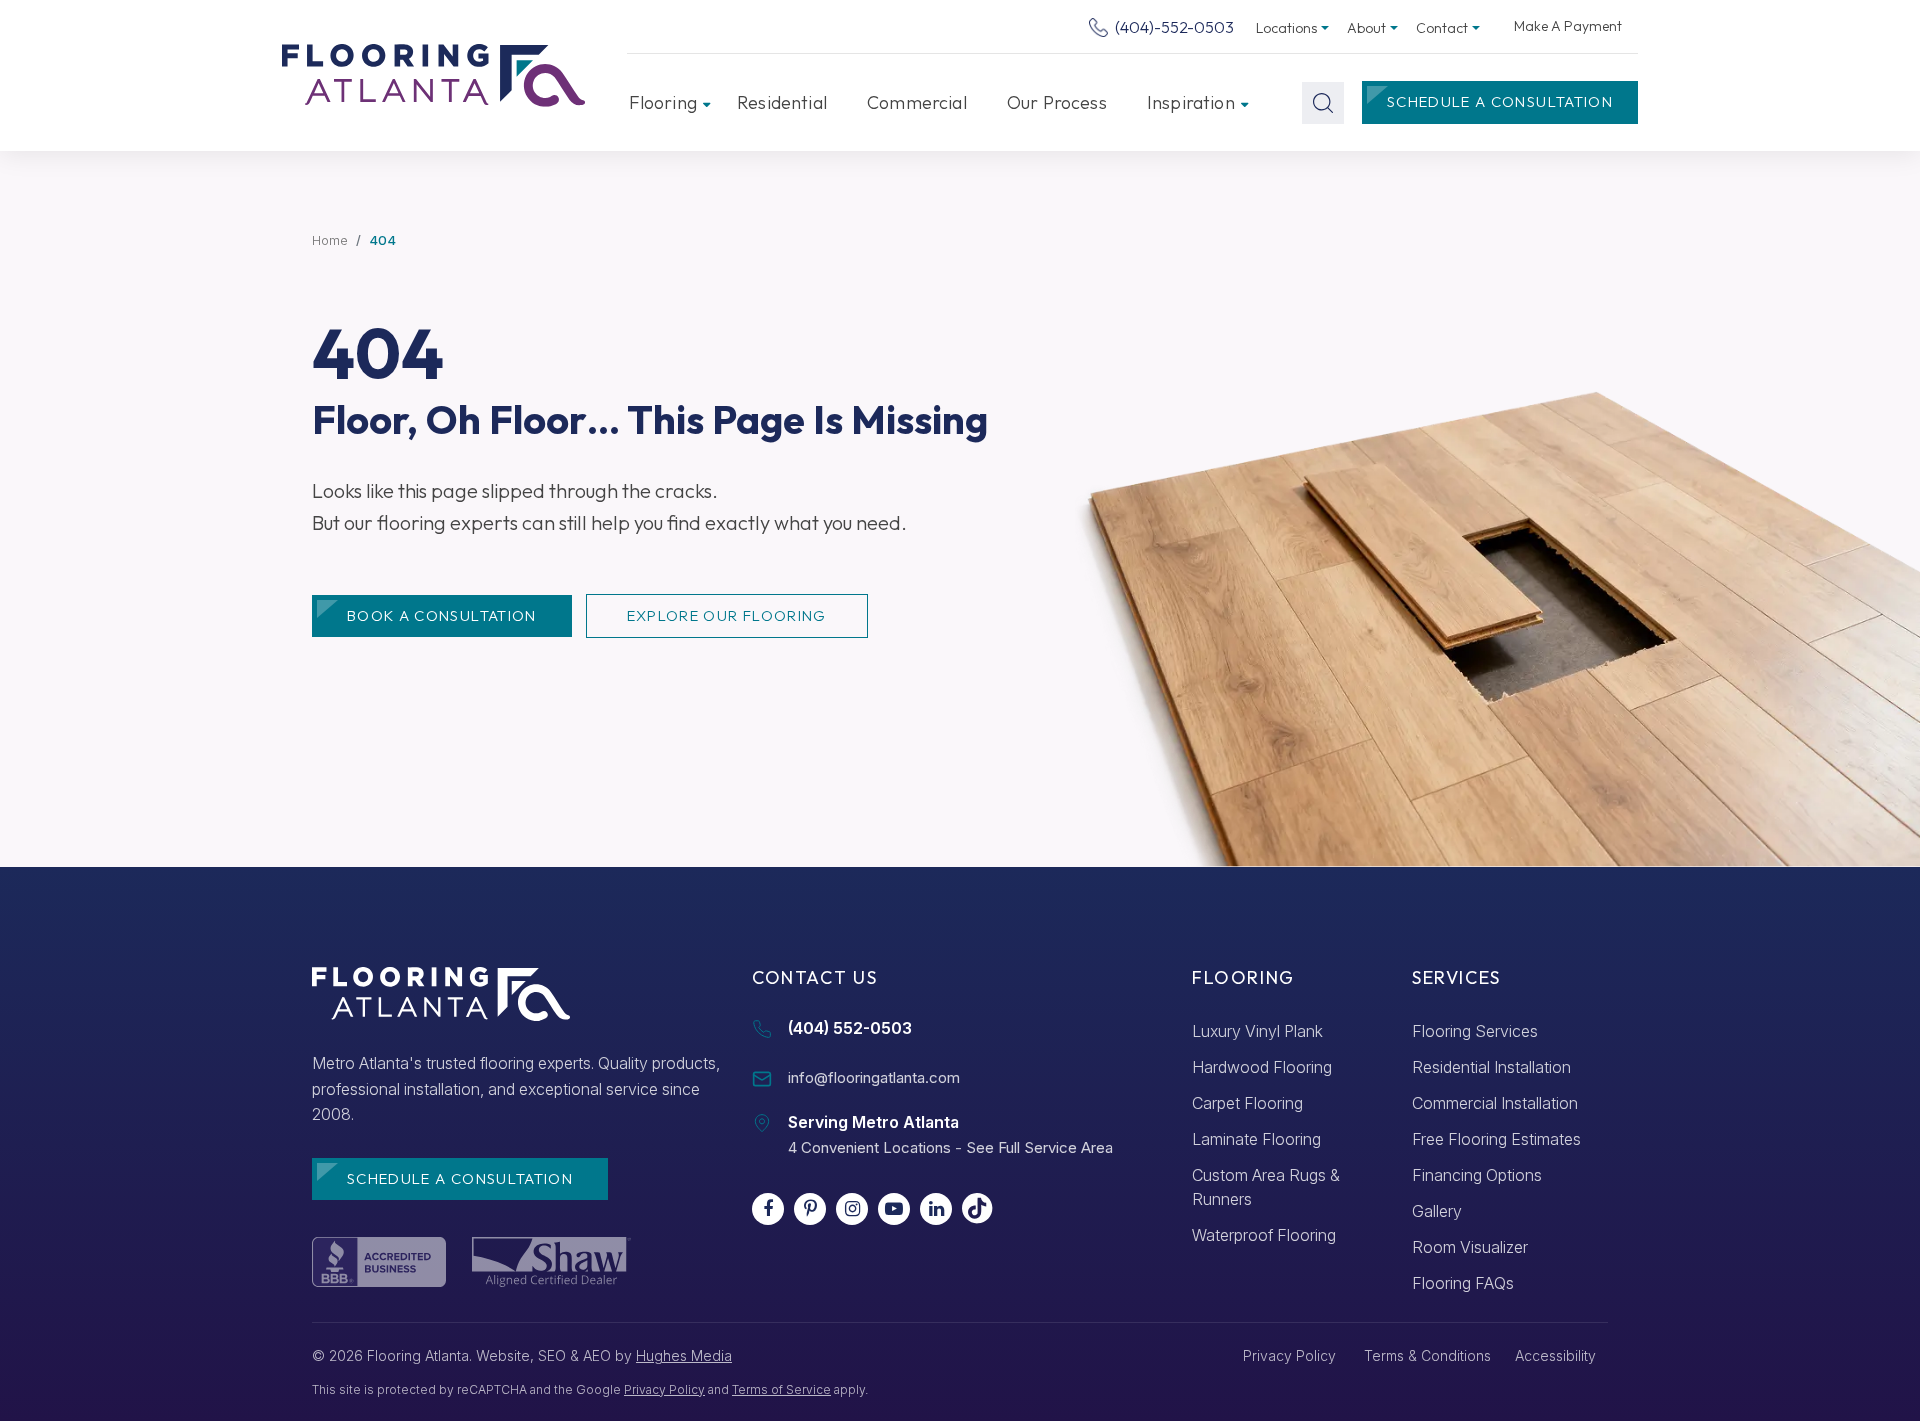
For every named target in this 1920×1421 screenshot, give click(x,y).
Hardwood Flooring (1262, 1067)
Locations (1286, 28)
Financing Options (1477, 1175)
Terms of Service (781, 1389)
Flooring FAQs (1463, 1283)
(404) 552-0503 (850, 1028)
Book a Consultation (442, 615)
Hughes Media (684, 1355)
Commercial (917, 102)
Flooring (663, 102)
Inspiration (1191, 102)
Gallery (1437, 1211)
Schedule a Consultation (1500, 101)
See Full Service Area (1039, 1147)
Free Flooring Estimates (1496, 1139)
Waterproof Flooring (1264, 1235)
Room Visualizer (1470, 1247)
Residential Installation (1491, 1067)
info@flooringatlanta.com (874, 1077)
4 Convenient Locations (869, 1147)
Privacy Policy (664, 1389)
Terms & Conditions (1427, 1355)
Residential (782, 102)
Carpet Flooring (1247, 1103)
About (1366, 28)
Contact (1442, 28)
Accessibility (1555, 1355)
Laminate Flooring (1256, 1139)
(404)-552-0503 (1173, 27)
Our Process (1057, 102)
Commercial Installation (1495, 1103)
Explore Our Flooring (727, 615)
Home (330, 240)
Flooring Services (1475, 1031)
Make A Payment (1568, 26)
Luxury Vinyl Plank (1257, 1031)
